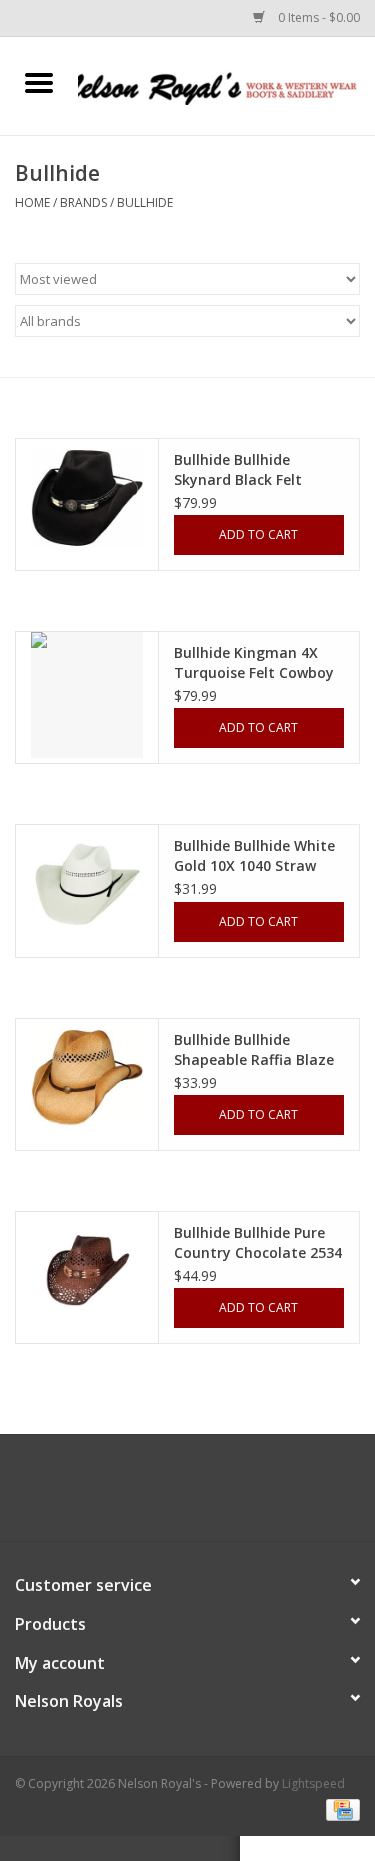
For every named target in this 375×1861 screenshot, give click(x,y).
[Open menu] (39, 82)
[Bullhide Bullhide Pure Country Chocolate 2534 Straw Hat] (87, 1271)
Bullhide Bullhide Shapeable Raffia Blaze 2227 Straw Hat (254, 1050)
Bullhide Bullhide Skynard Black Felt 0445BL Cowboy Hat (242, 470)
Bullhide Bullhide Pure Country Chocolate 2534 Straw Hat (258, 1243)
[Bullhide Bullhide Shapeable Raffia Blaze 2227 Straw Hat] (87, 1078)
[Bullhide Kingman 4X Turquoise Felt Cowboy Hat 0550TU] (87, 695)
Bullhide (145, 202)
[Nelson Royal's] (227, 84)
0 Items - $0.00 (317, 17)
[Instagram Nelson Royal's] (206, 1495)
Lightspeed (313, 1783)
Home (32, 202)
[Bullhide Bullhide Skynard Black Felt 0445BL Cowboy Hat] (87, 498)
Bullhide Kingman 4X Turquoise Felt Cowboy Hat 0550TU (254, 663)
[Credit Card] (339, 1808)
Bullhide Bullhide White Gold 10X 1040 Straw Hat (254, 856)
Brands (83, 202)
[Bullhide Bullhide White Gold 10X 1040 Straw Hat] (87, 884)
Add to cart (258, 534)
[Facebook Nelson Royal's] (170, 1495)
